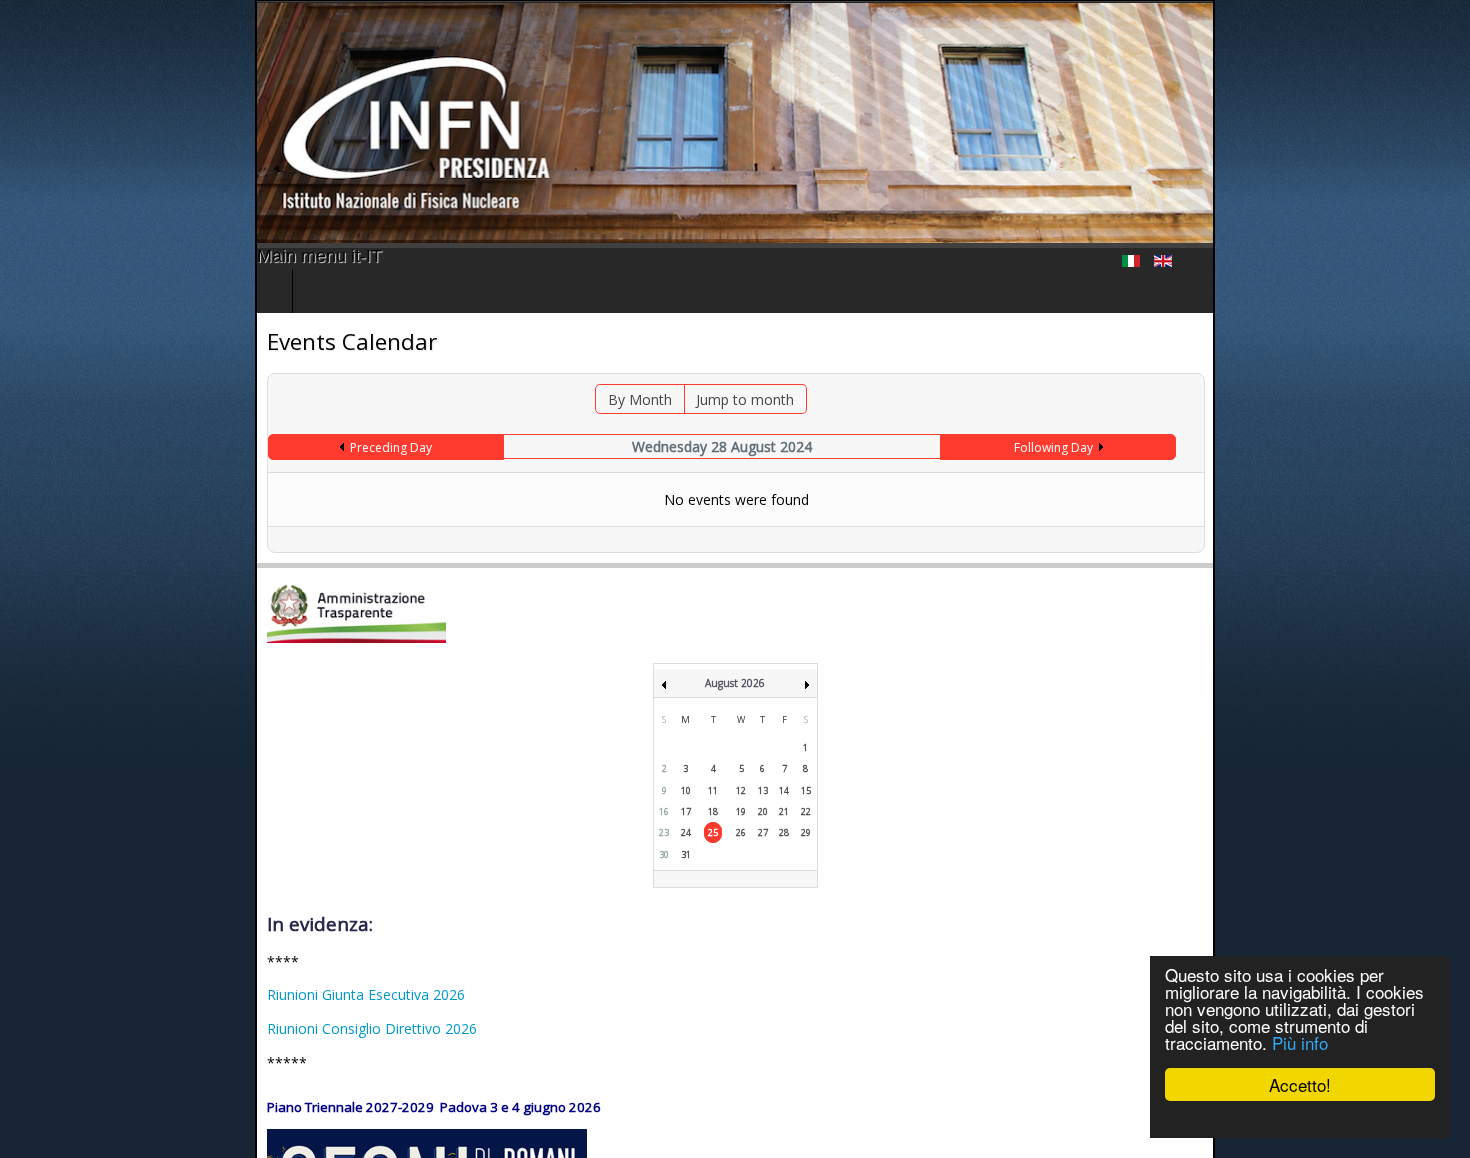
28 (784, 832)
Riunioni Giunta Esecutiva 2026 (111, 994)
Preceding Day (200, 447)
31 (686, 854)
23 (664, 832)
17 (686, 811)
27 (763, 832)
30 (664, 854)
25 (713, 832)
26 (741, 832)
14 (784, 790)
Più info (1300, 1042)
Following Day (1227, 447)
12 (741, 790)
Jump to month (727, 399)
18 (713, 811)
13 (763, 790)
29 (806, 832)
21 (784, 811)
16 (664, 811)
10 (686, 790)
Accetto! (1300, 1084)
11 (713, 790)
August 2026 (735, 683)
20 (763, 811)
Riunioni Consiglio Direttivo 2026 (117, 1028)
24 (686, 832)
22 (806, 811)
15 (806, 790)
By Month (622, 399)
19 (741, 811)
